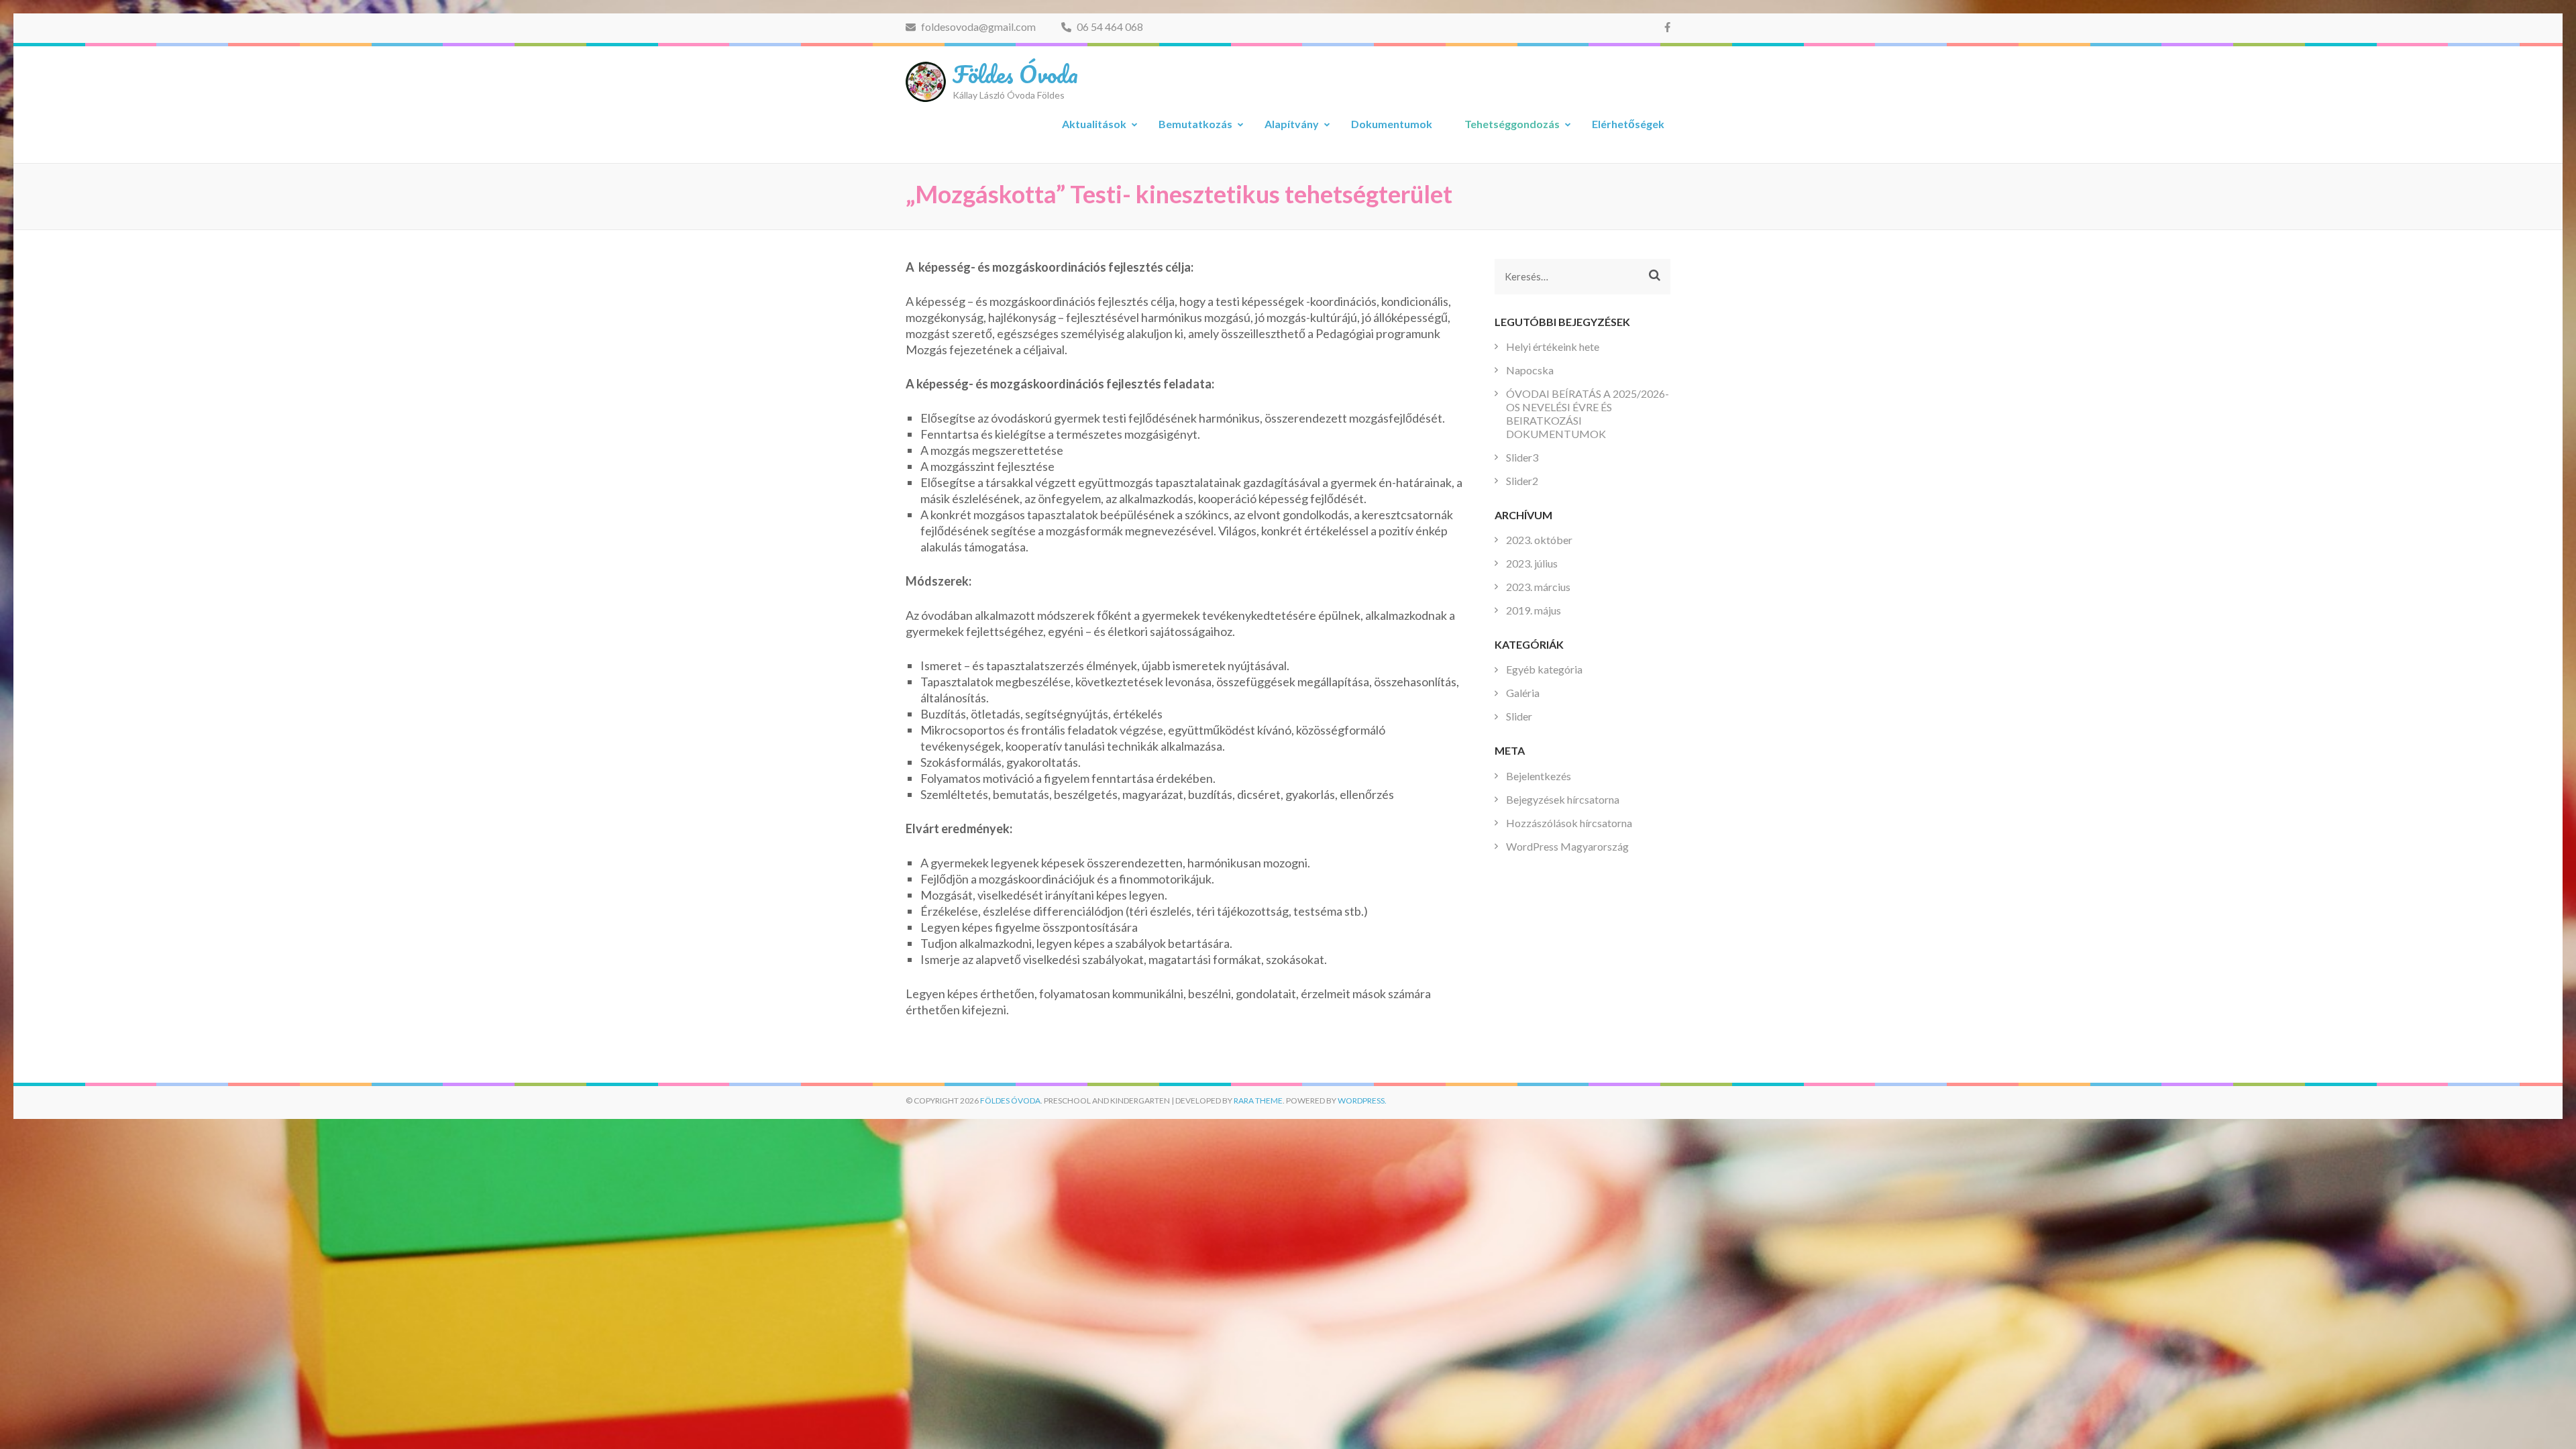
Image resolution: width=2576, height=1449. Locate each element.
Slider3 (1522, 457)
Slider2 (1522, 481)
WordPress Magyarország (1567, 846)
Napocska (1530, 370)
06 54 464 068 (1109, 26)
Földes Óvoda (1015, 74)
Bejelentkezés (1539, 776)
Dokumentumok (1392, 124)
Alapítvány (1292, 124)
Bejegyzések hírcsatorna (1563, 799)
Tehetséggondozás (1512, 124)
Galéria (1523, 693)
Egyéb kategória (1544, 669)
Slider (1519, 716)
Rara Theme (1258, 1101)
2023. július (1532, 563)
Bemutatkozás (1195, 124)
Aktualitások (1094, 124)
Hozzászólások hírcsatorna (1569, 823)
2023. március (1538, 587)
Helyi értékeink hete (1553, 346)
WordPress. (1362, 1101)
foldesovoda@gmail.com (977, 26)
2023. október (1539, 540)
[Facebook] (1667, 27)
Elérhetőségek (1628, 124)
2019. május (1534, 610)
